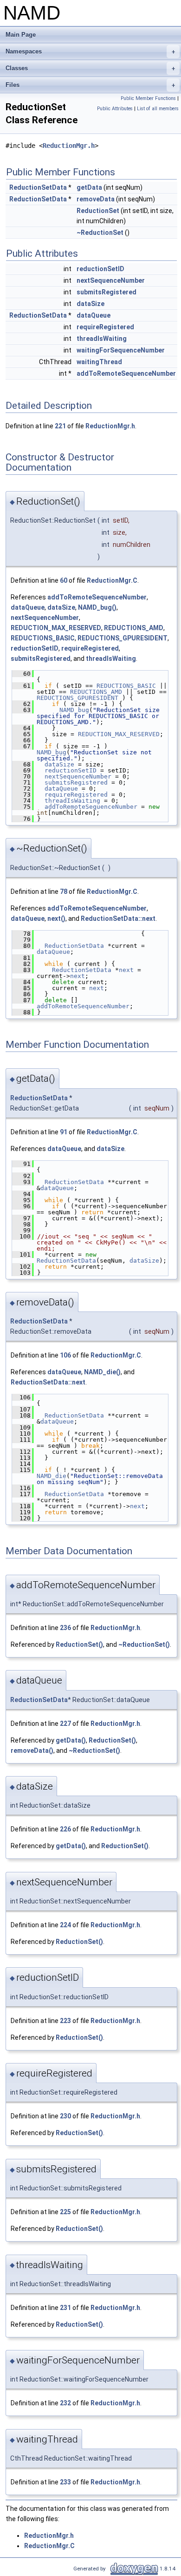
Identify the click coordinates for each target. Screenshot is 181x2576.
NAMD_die (52, 1476)
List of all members (158, 109)
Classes (90, 68)
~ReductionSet (100, 233)
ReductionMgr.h (69, 146)
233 (65, 2482)
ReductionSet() (79, 1644)
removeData (96, 199)
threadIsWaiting (102, 339)
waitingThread (99, 362)
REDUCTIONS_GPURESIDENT (123, 638)
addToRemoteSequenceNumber (126, 373)
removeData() (32, 1751)
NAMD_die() (102, 1372)
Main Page (21, 35)
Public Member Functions (148, 98)
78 (64, 892)
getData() (71, 1740)
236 (65, 1628)
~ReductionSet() (144, 1644)
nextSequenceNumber (111, 280)
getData (89, 187)
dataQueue (94, 315)
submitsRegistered (107, 292)
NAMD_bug (74, 710)
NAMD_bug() (97, 607)
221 (60, 426)
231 (65, 2308)
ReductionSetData (38, 187)
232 (65, 2403)
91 (64, 1132)
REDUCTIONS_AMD (134, 628)
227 (65, 1724)
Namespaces (90, 51)
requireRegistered (105, 327)
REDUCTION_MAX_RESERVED (56, 628)
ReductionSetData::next (118, 919)
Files (90, 85)
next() (56, 919)
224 (65, 1925)
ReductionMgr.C (112, 580)
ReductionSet (98, 211)
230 (65, 2116)
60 (64, 580)
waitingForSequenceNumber (121, 350)
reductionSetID (100, 269)
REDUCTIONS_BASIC (43, 638)
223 (65, 2021)
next (126, 970)
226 (65, 1829)
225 (65, 2212)
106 (65, 1355)
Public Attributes (115, 109)
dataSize (90, 304)
